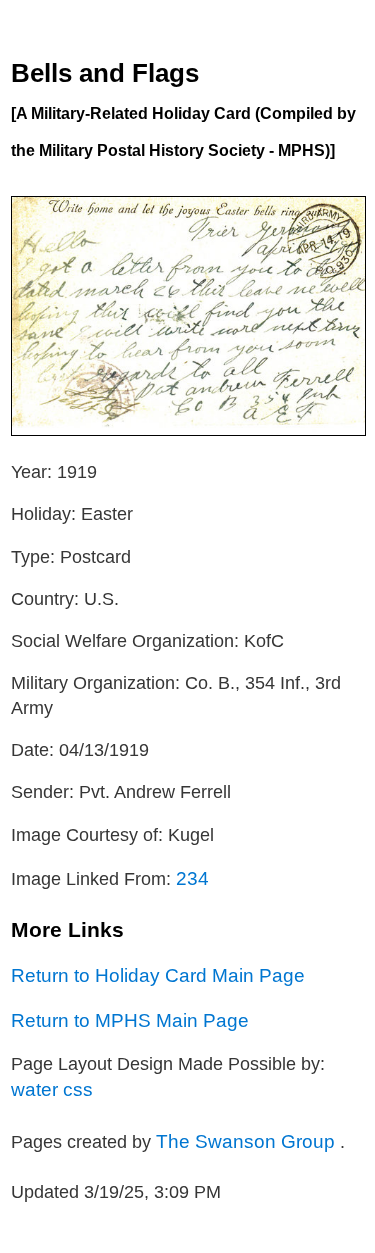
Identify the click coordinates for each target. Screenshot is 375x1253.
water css (52, 1089)
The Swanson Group (248, 1141)
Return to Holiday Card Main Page (158, 975)
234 (192, 878)
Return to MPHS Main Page (130, 1020)
